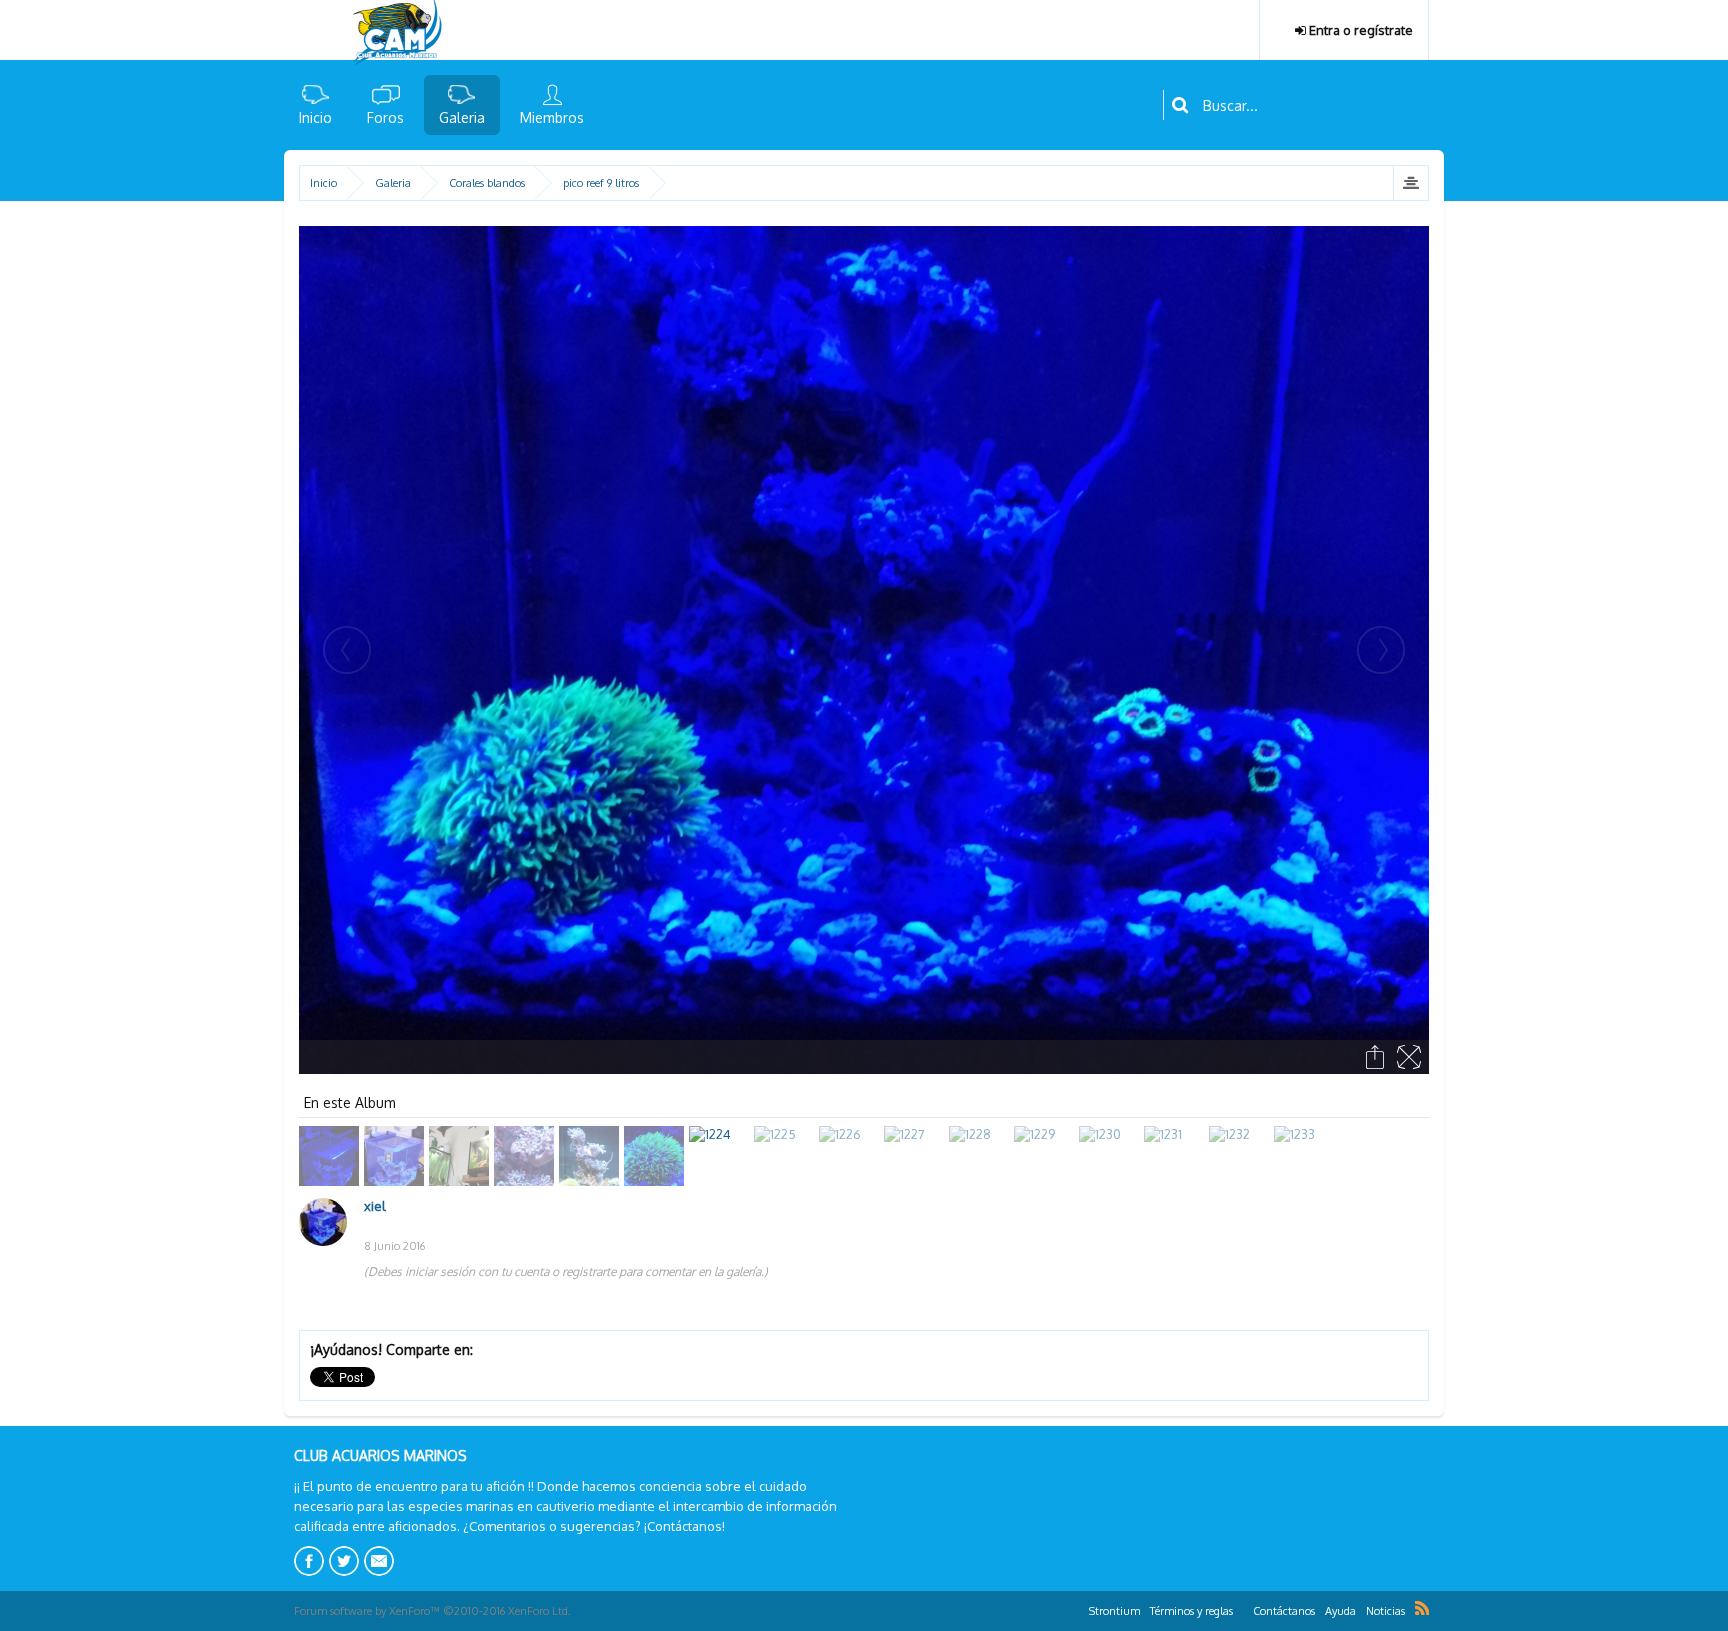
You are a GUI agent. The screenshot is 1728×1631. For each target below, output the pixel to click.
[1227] (916, 1156)
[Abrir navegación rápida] (1410, 183)
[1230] (1111, 1156)
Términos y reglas (1191, 1611)
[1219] (396, 1156)
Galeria (462, 117)
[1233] (1306, 1156)
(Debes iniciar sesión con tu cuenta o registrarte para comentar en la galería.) (566, 1271)
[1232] (1241, 1156)
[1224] (721, 1156)
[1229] (1046, 1156)
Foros (385, 117)
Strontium (1114, 1611)
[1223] (656, 1156)
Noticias (1385, 1611)
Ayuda (1340, 1611)
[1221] (526, 1156)
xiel (375, 1206)
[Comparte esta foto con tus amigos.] (1376, 1057)
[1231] (1176, 1156)
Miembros (552, 117)
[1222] (591, 1156)
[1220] (461, 1156)
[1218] (331, 1156)
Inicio (315, 117)
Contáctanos (1284, 1611)
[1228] (981, 1156)
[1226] (851, 1156)
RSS (1422, 1608)
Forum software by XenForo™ (432, 1611)
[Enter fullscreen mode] (1410, 1057)
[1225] (786, 1156)
